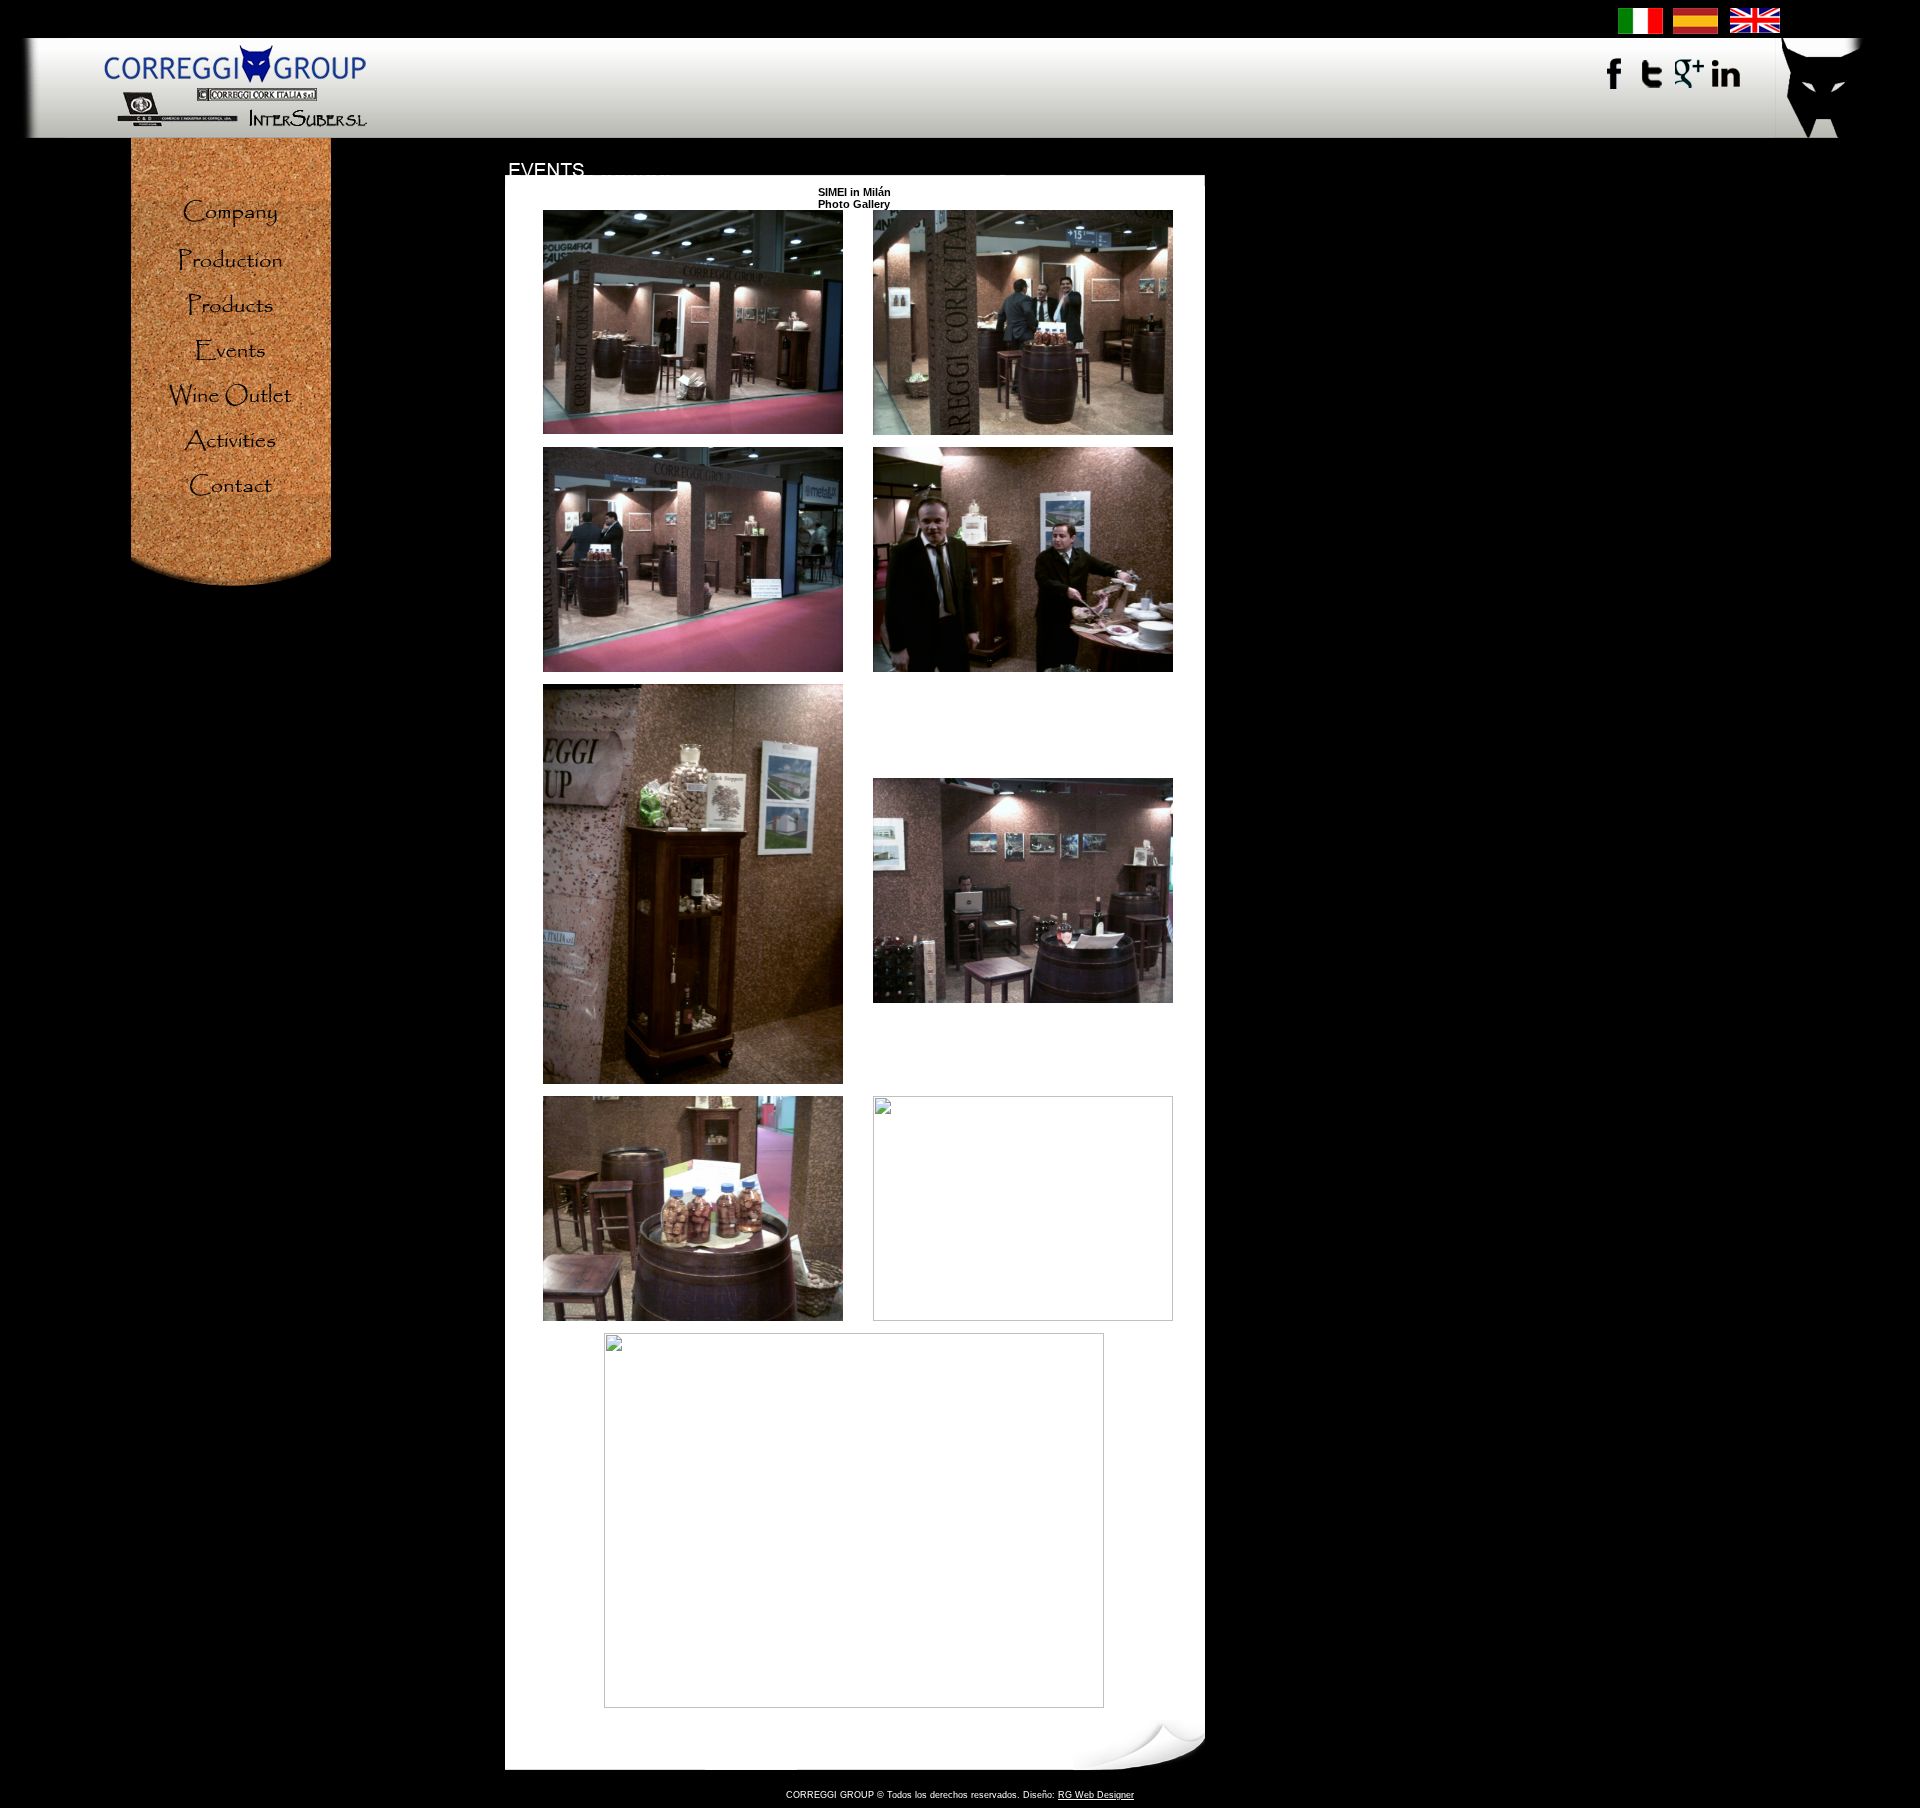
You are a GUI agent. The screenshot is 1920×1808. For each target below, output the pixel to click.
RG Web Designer (1096, 1795)
